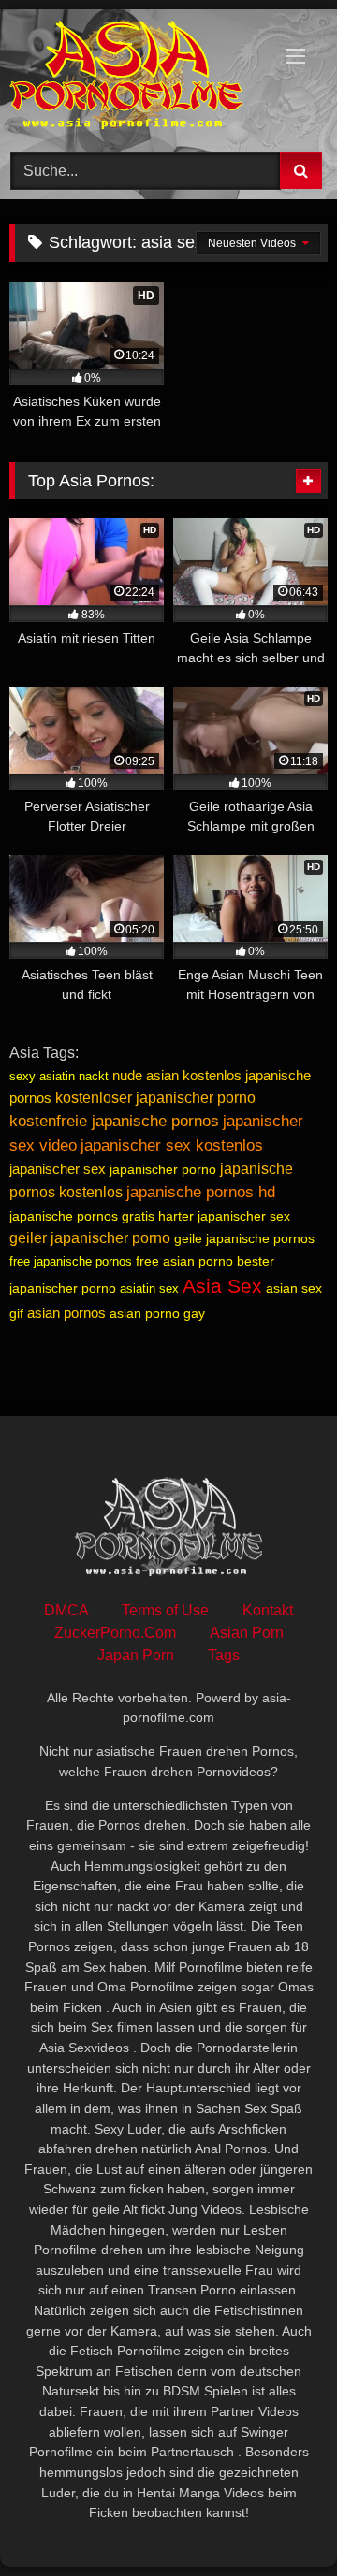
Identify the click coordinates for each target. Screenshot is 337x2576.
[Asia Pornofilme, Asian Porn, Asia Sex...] (138, 78)
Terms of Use (165, 1610)
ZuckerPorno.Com (115, 1633)
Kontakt (268, 1610)
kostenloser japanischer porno (155, 1098)
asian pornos (66, 1313)
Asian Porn (247, 1633)
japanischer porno (163, 1169)
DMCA (66, 1610)
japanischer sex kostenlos (172, 1145)
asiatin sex (149, 1288)
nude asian (146, 1075)
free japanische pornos (71, 1261)
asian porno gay (157, 1313)
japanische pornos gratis (82, 1216)
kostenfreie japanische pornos (114, 1121)
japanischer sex (58, 1169)
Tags (224, 1655)
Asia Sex (222, 1286)
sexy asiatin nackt (59, 1076)
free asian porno (184, 1261)
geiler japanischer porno (90, 1238)
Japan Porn (136, 1655)
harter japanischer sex (224, 1216)
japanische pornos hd (201, 1192)
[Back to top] (279, 2520)
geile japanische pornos (244, 1238)
